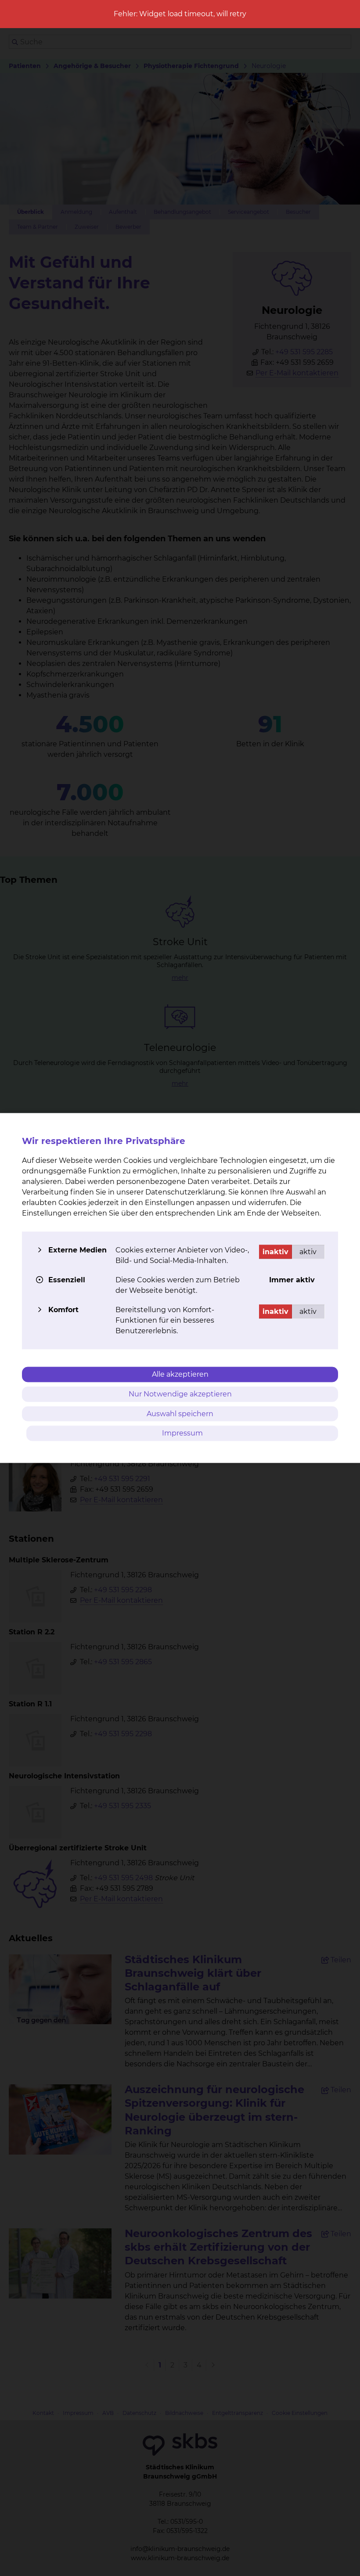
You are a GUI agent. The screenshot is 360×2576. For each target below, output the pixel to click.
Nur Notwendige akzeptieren (180, 1394)
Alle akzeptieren (180, 1374)
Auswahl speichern (180, 1413)
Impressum (182, 1433)
